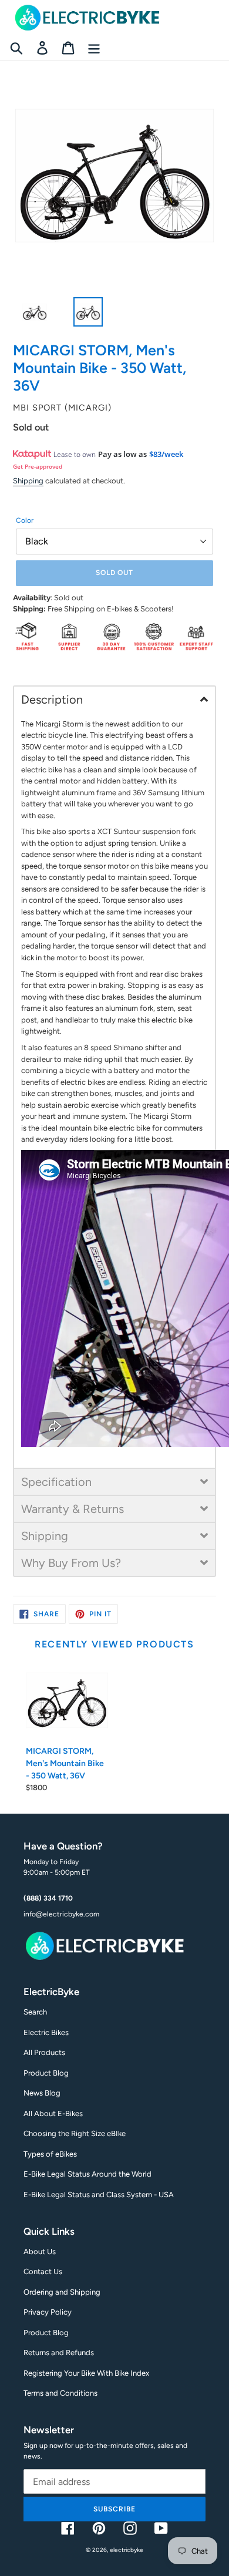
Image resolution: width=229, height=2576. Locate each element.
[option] (28, 315)
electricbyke (127, 2550)
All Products (44, 2052)
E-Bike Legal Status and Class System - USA (99, 2195)
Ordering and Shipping (62, 2292)
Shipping (28, 481)
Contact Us (43, 2271)
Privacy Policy (48, 2312)
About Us (40, 2252)
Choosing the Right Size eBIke (75, 2133)
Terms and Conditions (60, 2393)
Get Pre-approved (38, 466)
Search (35, 2012)
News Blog (42, 2093)
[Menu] (94, 48)
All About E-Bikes (53, 2113)
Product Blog (46, 2073)
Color (25, 520)
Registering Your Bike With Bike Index (86, 2373)
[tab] (114, 699)
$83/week (166, 454)
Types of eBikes (50, 2154)
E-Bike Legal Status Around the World (87, 2174)
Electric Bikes (46, 2032)
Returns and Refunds (59, 2353)
